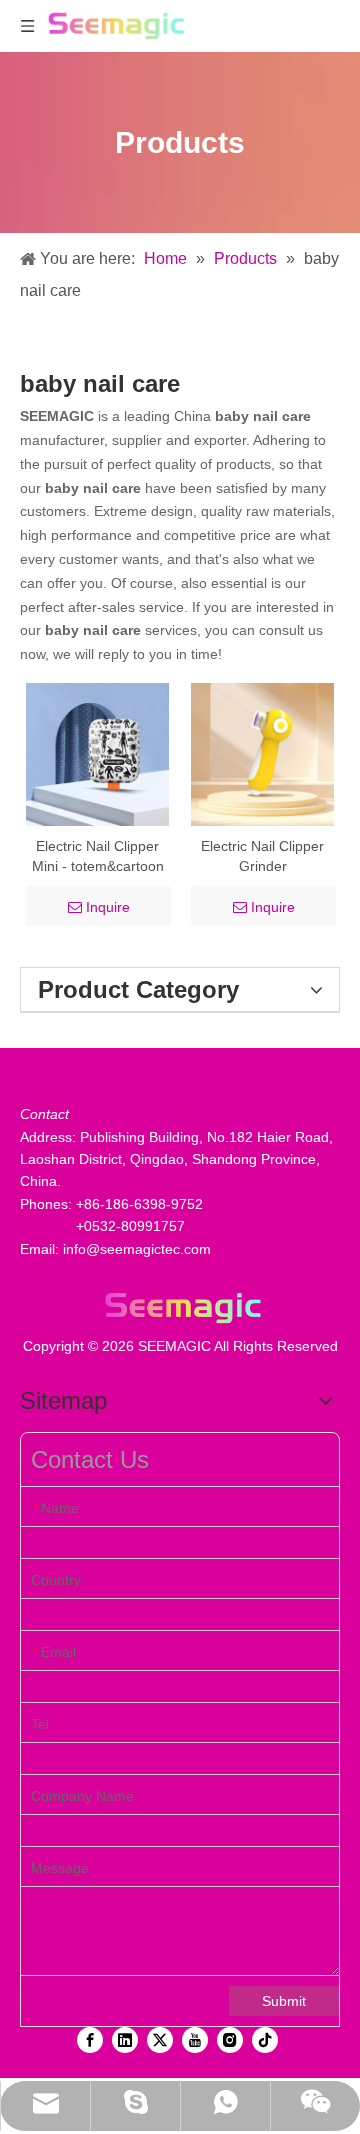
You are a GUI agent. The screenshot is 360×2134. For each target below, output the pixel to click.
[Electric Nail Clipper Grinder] (262, 753)
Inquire (108, 907)
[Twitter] (160, 2040)
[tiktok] (265, 2040)
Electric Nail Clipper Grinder (262, 856)
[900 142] (180, 1307)
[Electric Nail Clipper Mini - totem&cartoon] (97, 753)
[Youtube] (195, 2040)
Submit (284, 2001)
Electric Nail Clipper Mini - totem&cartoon (98, 856)
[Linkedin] (125, 2040)
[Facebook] (90, 2040)
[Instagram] (230, 2040)
